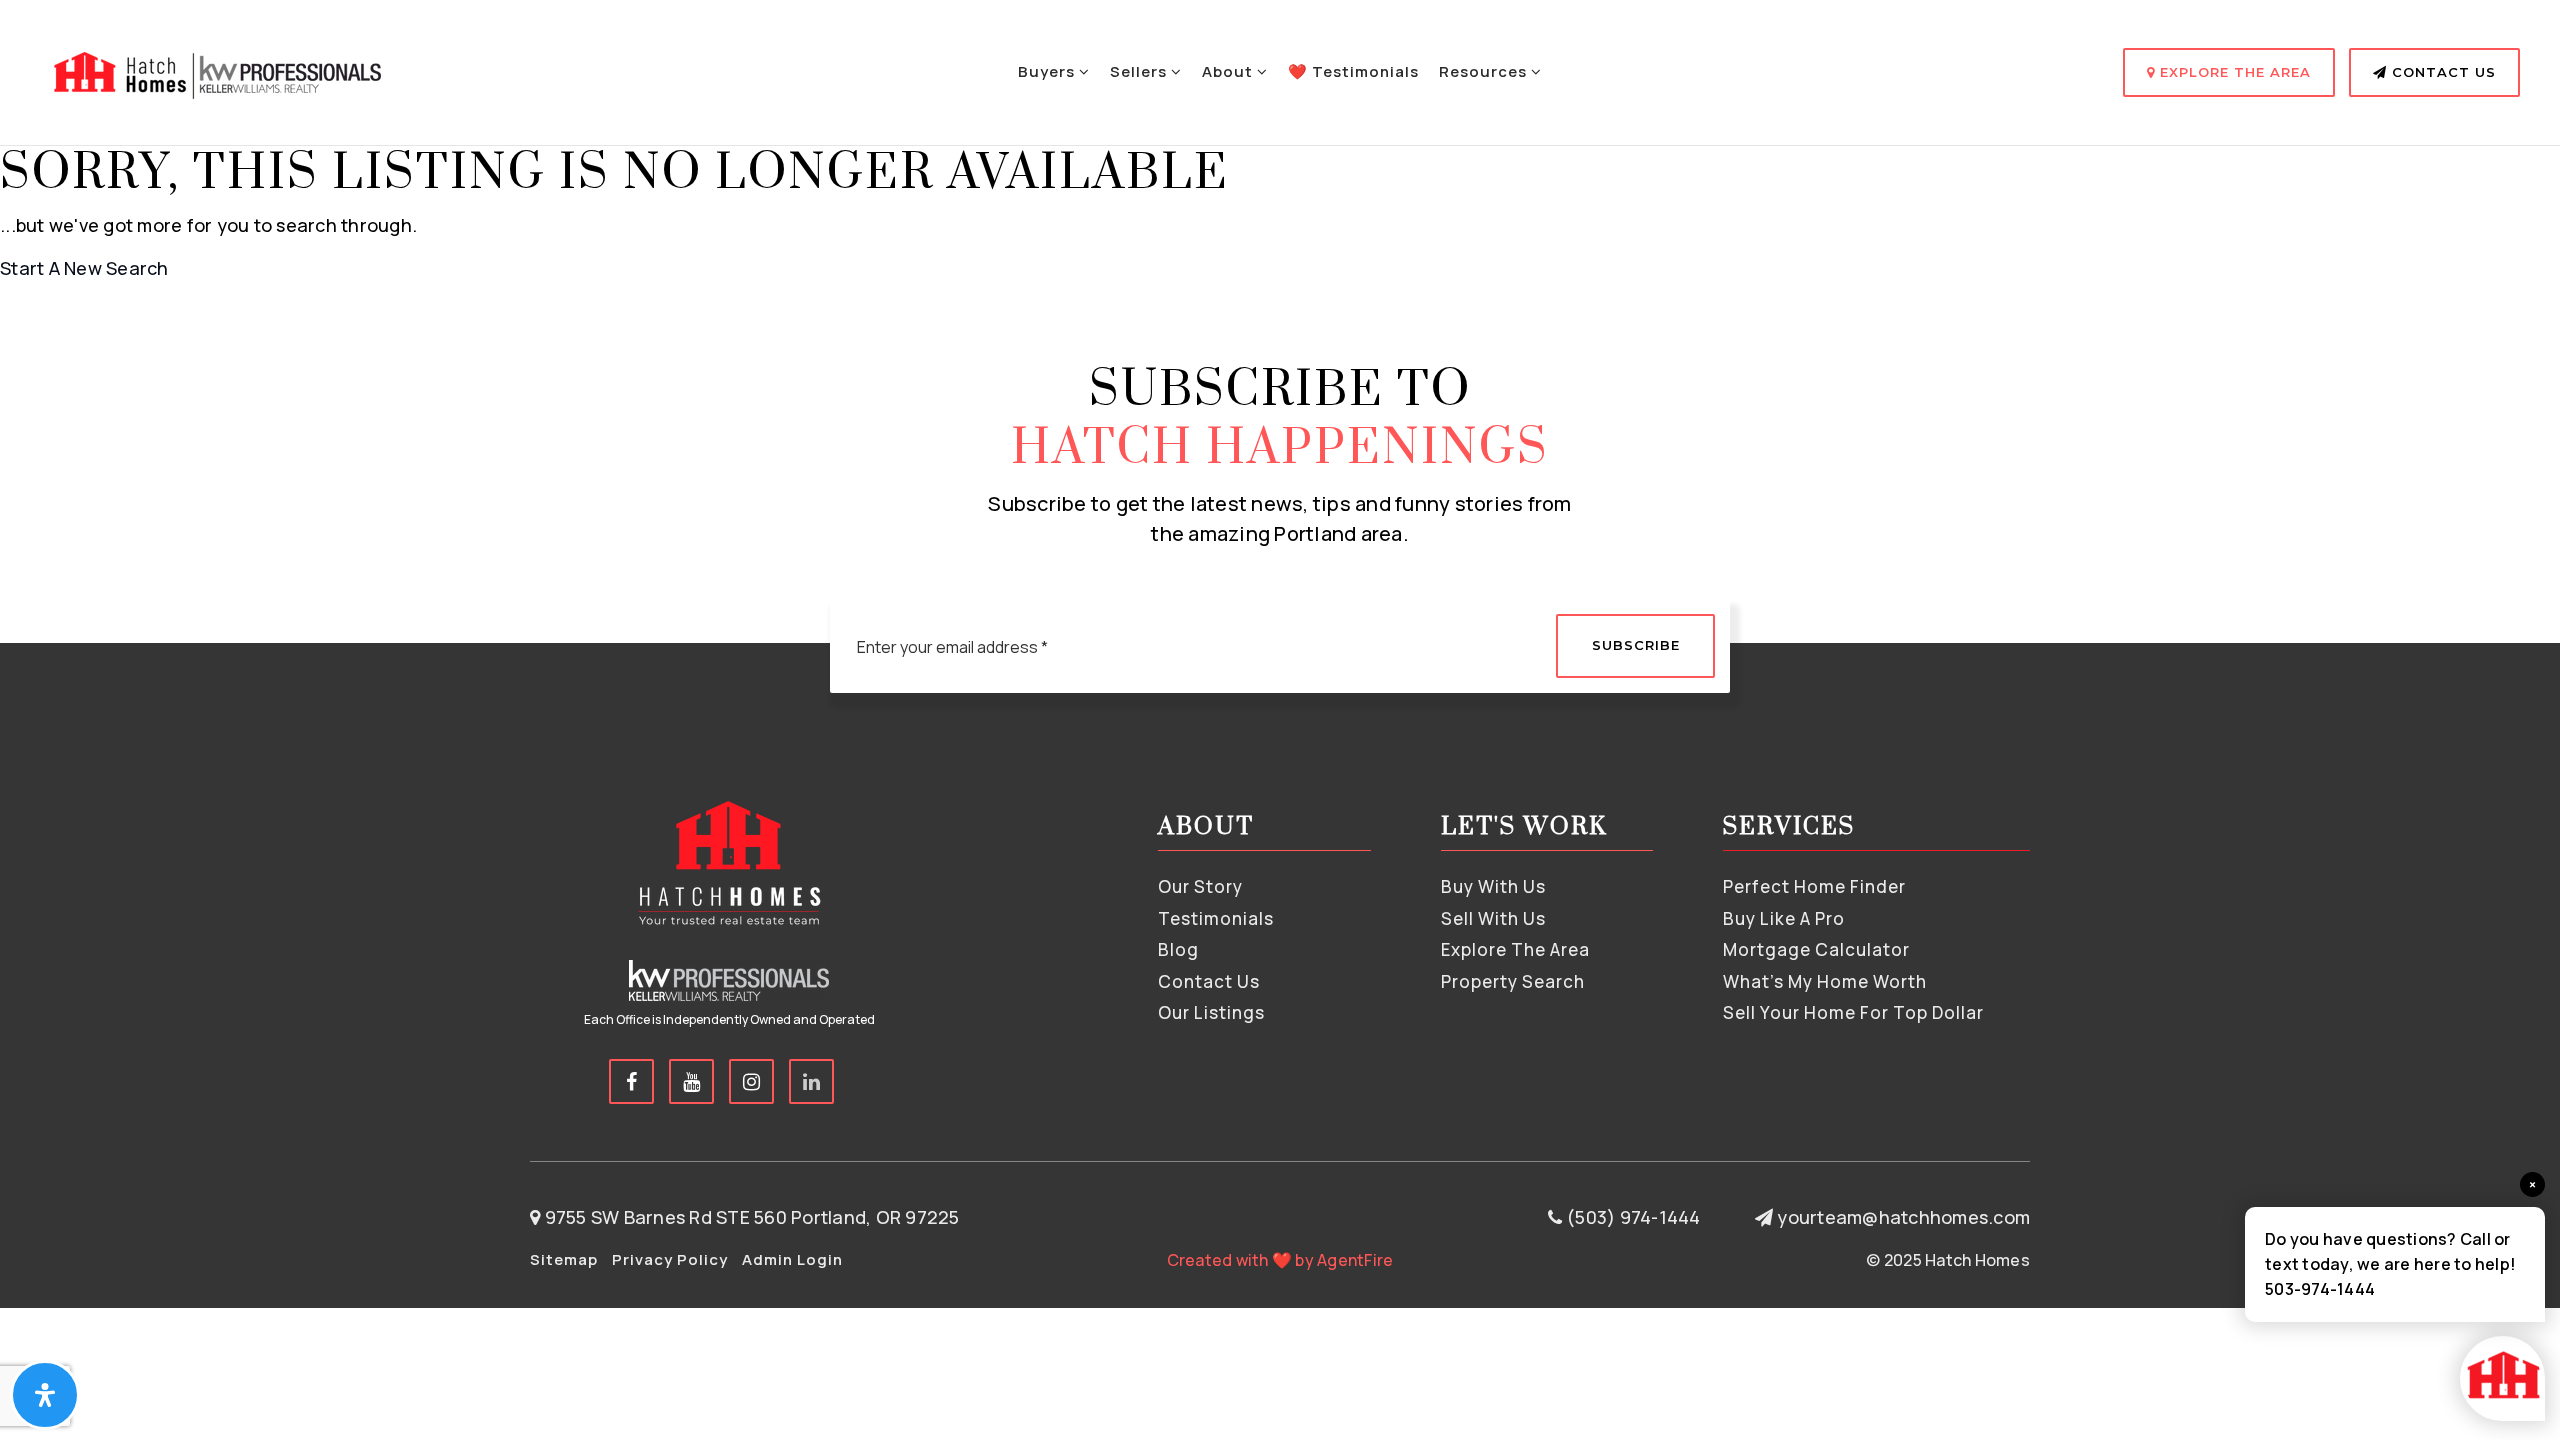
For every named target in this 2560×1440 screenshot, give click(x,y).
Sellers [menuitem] (1140, 71)
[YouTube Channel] (691, 1081)
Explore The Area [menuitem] (1515, 949)
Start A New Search (84, 268)
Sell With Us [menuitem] (1493, 918)
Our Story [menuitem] (1200, 886)
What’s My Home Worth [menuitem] (1825, 981)
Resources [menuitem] (1485, 71)
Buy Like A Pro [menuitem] (1784, 918)
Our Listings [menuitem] (1211, 1012)
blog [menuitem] (1178, 949)
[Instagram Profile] (751, 1081)
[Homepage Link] (215, 70)
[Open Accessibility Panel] (45, 1395)
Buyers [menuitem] (1048, 71)
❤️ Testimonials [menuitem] (1353, 71)
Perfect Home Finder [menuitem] (1814, 886)
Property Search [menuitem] (1513, 981)
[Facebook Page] (631, 1081)
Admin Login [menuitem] (792, 1259)
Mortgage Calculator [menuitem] (1816, 949)
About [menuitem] (1229, 71)
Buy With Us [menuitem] (1493, 886)
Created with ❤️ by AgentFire (1280, 1260)
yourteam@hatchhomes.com (1903, 1217)
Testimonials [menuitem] (1216, 918)
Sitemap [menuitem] (564, 1259)
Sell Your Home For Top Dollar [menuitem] (1853, 1012)
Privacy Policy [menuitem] (670, 1259)
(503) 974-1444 (1631, 1217)
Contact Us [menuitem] (1209, 981)
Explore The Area (2233, 72)
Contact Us (2441, 72)
